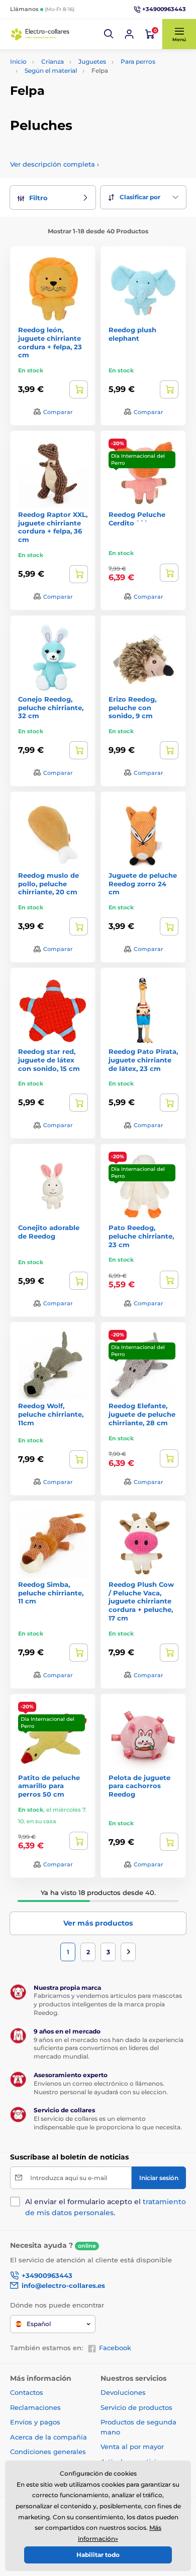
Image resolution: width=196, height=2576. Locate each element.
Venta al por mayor (132, 2447)
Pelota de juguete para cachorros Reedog (139, 1786)
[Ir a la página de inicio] (40, 34)
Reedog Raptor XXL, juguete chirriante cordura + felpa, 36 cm (53, 527)
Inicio (18, 61)
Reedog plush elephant (132, 334)
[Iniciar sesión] (129, 34)
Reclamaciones (35, 2407)
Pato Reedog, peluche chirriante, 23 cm (141, 1236)
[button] (109, 34)
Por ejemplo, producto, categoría (87, 101)
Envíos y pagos (35, 2422)
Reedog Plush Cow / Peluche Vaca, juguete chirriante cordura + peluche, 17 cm (141, 1601)
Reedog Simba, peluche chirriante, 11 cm (51, 1593)
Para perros (138, 61)
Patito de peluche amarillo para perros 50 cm (49, 1786)
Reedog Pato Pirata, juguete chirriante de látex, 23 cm (143, 1060)
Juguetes (92, 61)
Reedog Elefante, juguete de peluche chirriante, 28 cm (142, 1414)
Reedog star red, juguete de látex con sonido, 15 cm (49, 1060)
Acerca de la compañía (48, 2437)
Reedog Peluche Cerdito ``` (137, 519)
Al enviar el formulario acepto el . (106, 2207)
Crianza (53, 61)
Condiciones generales (48, 2452)
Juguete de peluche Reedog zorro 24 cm (143, 884)
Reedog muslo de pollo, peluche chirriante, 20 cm (48, 884)
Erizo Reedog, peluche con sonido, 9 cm (132, 708)
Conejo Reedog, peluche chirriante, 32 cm (51, 708)
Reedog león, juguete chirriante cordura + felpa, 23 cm (50, 343)
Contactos (27, 2392)
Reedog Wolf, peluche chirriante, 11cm (51, 1414)
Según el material (51, 71)
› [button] (55, 164)
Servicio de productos (136, 2407)
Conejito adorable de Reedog (49, 1232)
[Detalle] (79, 389)
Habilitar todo (98, 2555)
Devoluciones (123, 2392)
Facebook (115, 2348)
